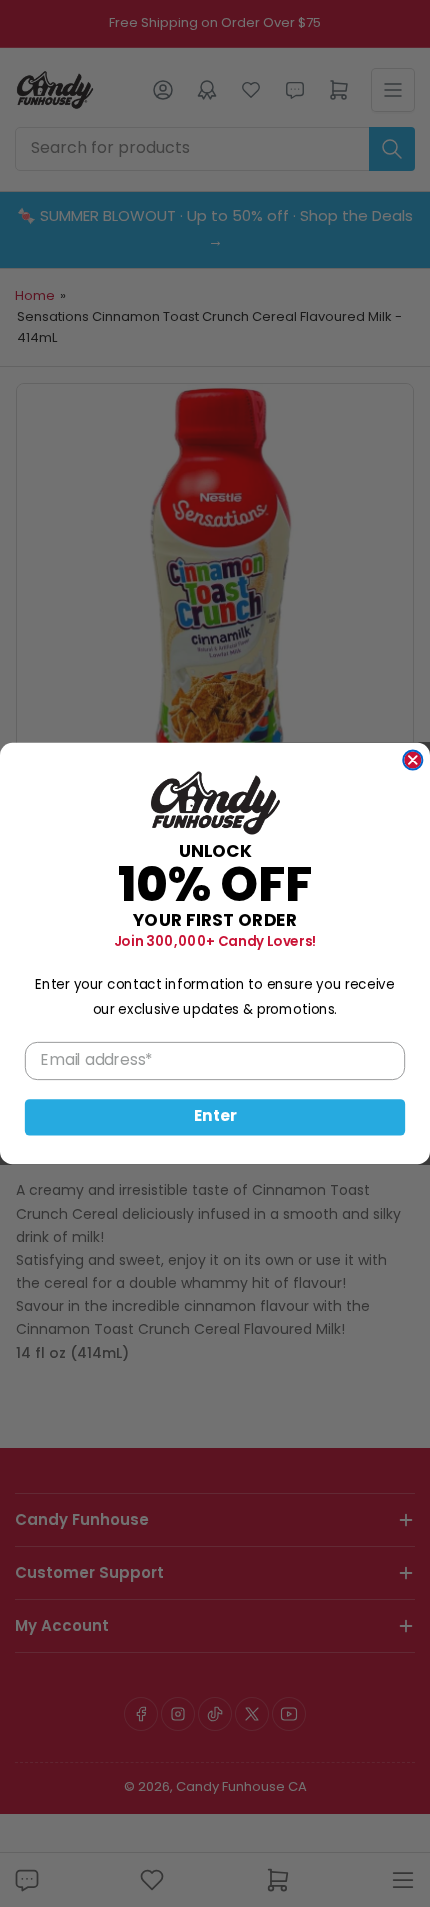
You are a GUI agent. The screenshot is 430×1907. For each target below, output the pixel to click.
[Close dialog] (412, 759)
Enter (215, 1117)
